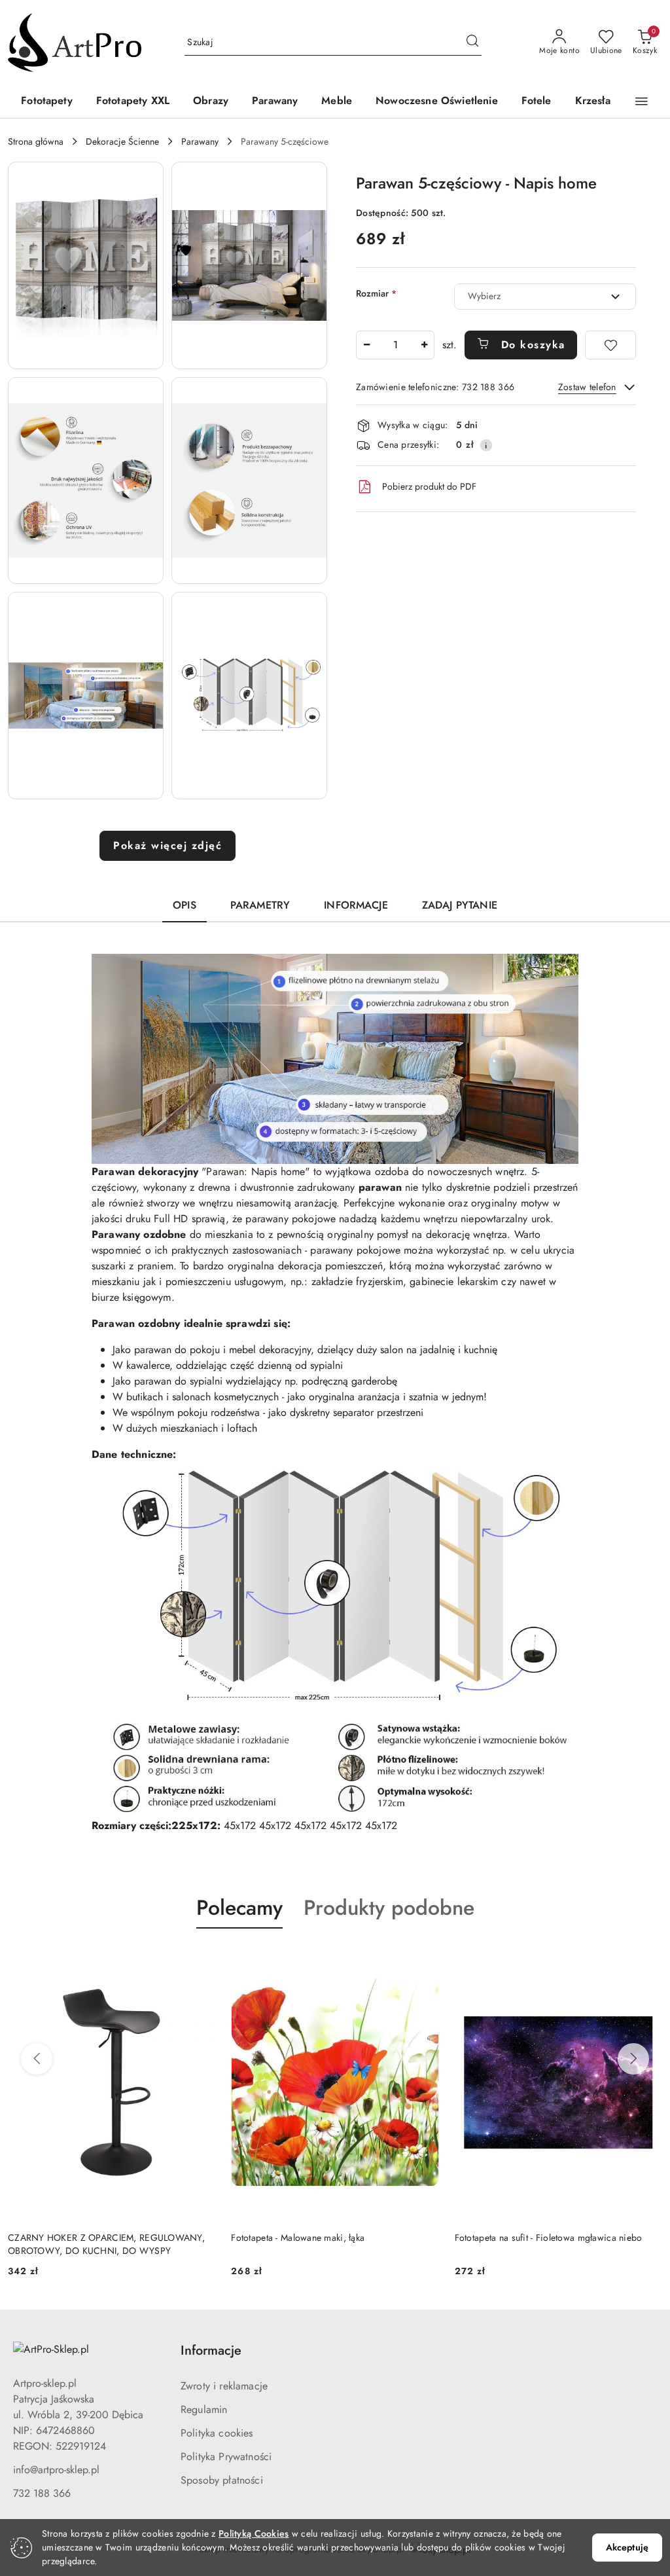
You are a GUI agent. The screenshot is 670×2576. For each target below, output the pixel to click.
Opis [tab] (185, 905)
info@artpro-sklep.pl (56, 2470)
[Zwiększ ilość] (424, 345)
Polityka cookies (217, 2433)
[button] (642, 101)
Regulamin (204, 2409)
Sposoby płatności (222, 2480)
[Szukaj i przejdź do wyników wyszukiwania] (472, 43)
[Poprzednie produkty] (37, 2059)
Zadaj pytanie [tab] (460, 905)
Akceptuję (627, 2547)
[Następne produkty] (633, 2059)
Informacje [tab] (356, 905)
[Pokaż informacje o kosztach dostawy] (486, 445)
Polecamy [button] (239, 1908)
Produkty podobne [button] (389, 1908)
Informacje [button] (211, 2350)
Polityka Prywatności (226, 2457)
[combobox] (545, 297)
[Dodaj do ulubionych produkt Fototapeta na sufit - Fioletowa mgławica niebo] (424, 1959)
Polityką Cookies (254, 2533)
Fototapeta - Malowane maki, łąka (75, 2238)
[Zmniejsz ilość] (366, 345)
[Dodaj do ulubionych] (610, 345)
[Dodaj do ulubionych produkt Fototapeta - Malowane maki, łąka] (200, 1959)
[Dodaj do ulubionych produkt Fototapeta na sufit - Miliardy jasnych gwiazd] (647, 1959)
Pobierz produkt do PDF (429, 486)
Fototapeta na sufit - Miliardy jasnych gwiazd (544, 2238)
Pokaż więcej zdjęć (167, 845)
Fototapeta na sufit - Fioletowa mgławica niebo (325, 2238)
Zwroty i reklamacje (224, 2386)
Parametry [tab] (260, 905)
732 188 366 (42, 2493)
